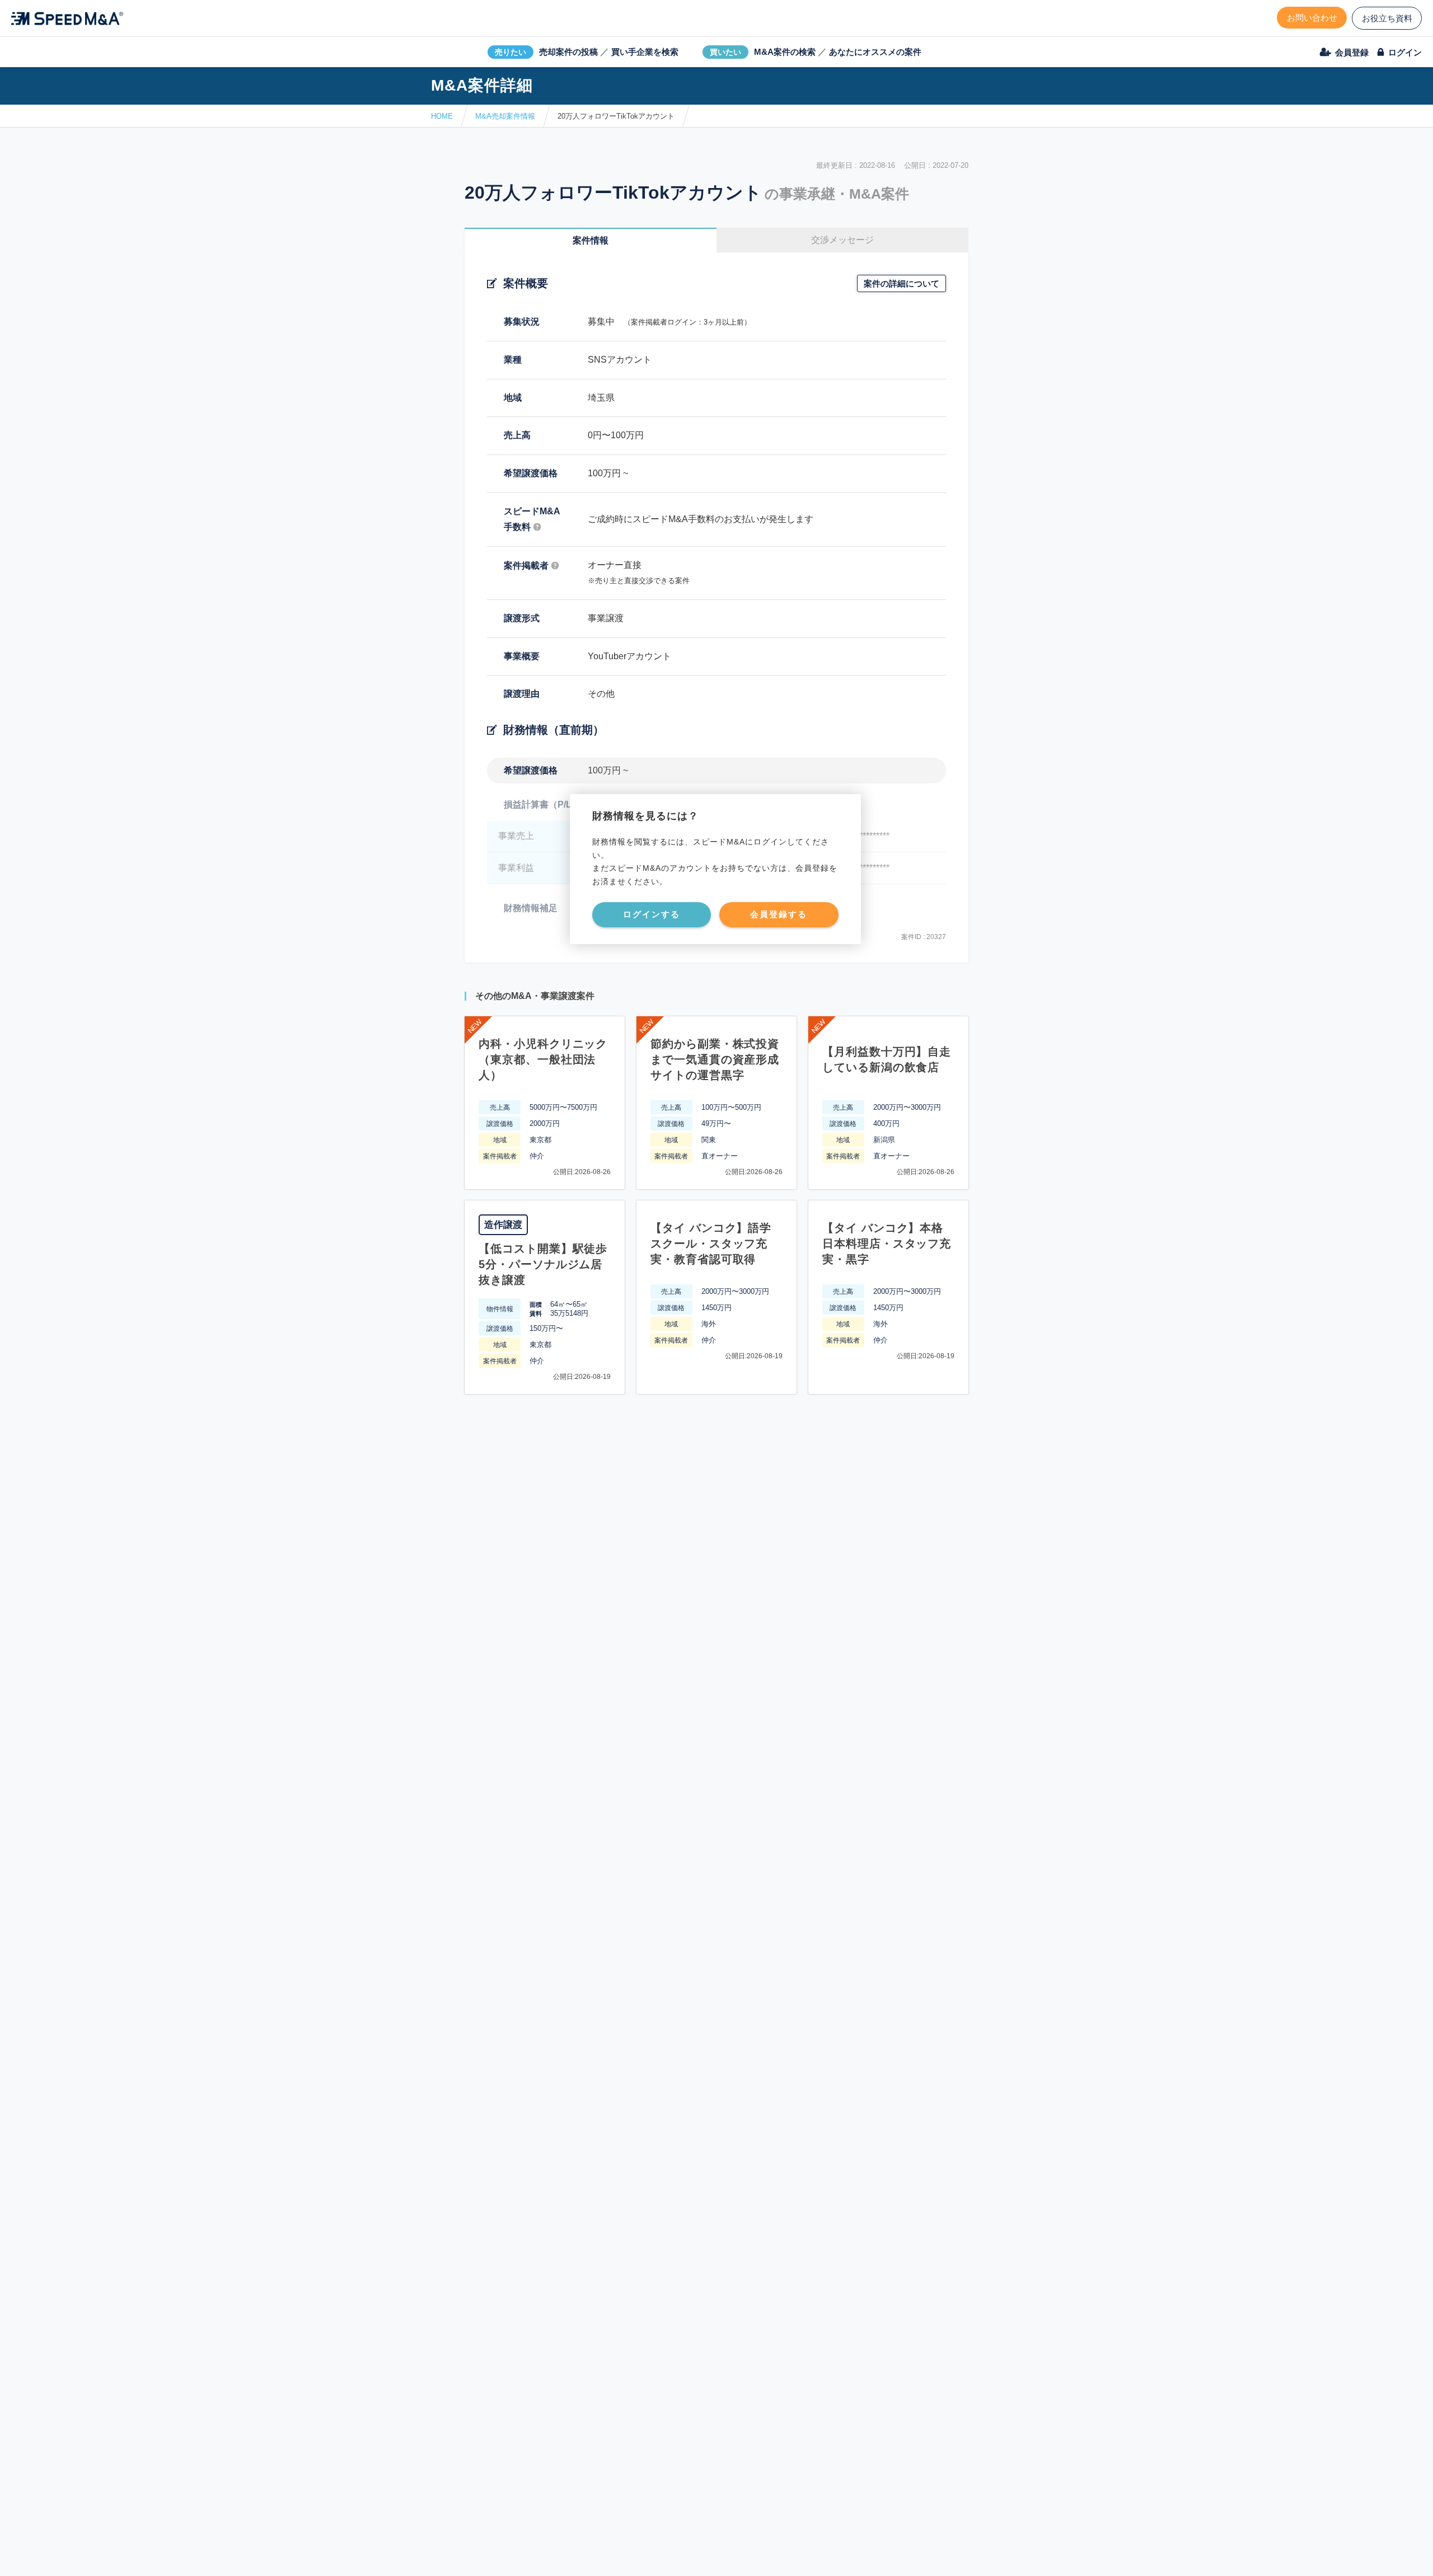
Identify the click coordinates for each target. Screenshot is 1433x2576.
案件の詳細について (902, 283)
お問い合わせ (1312, 18)
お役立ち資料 (1387, 18)
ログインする (652, 914)
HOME (442, 116)
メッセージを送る (663, 2554)
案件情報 (591, 240)
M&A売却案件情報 (505, 116)
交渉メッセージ (842, 240)
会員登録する (779, 914)
